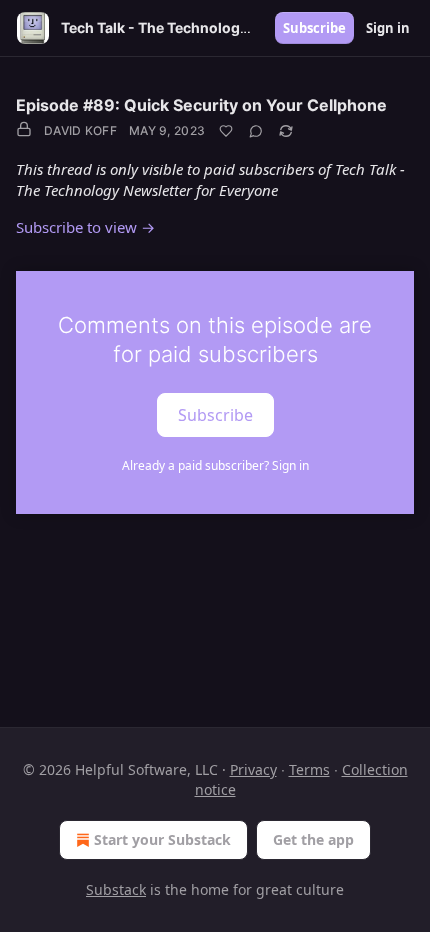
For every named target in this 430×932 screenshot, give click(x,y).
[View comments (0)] (256, 131)
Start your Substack (162, 839)
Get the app (313, 839)
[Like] (226, 131)
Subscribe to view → (85, 227)
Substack (116, 889)
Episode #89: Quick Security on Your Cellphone (201, 105)
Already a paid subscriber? (215, 465)
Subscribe (314, 28)
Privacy (253, 769)
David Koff (80, 130)
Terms (309, 769)
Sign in (388, 28)
